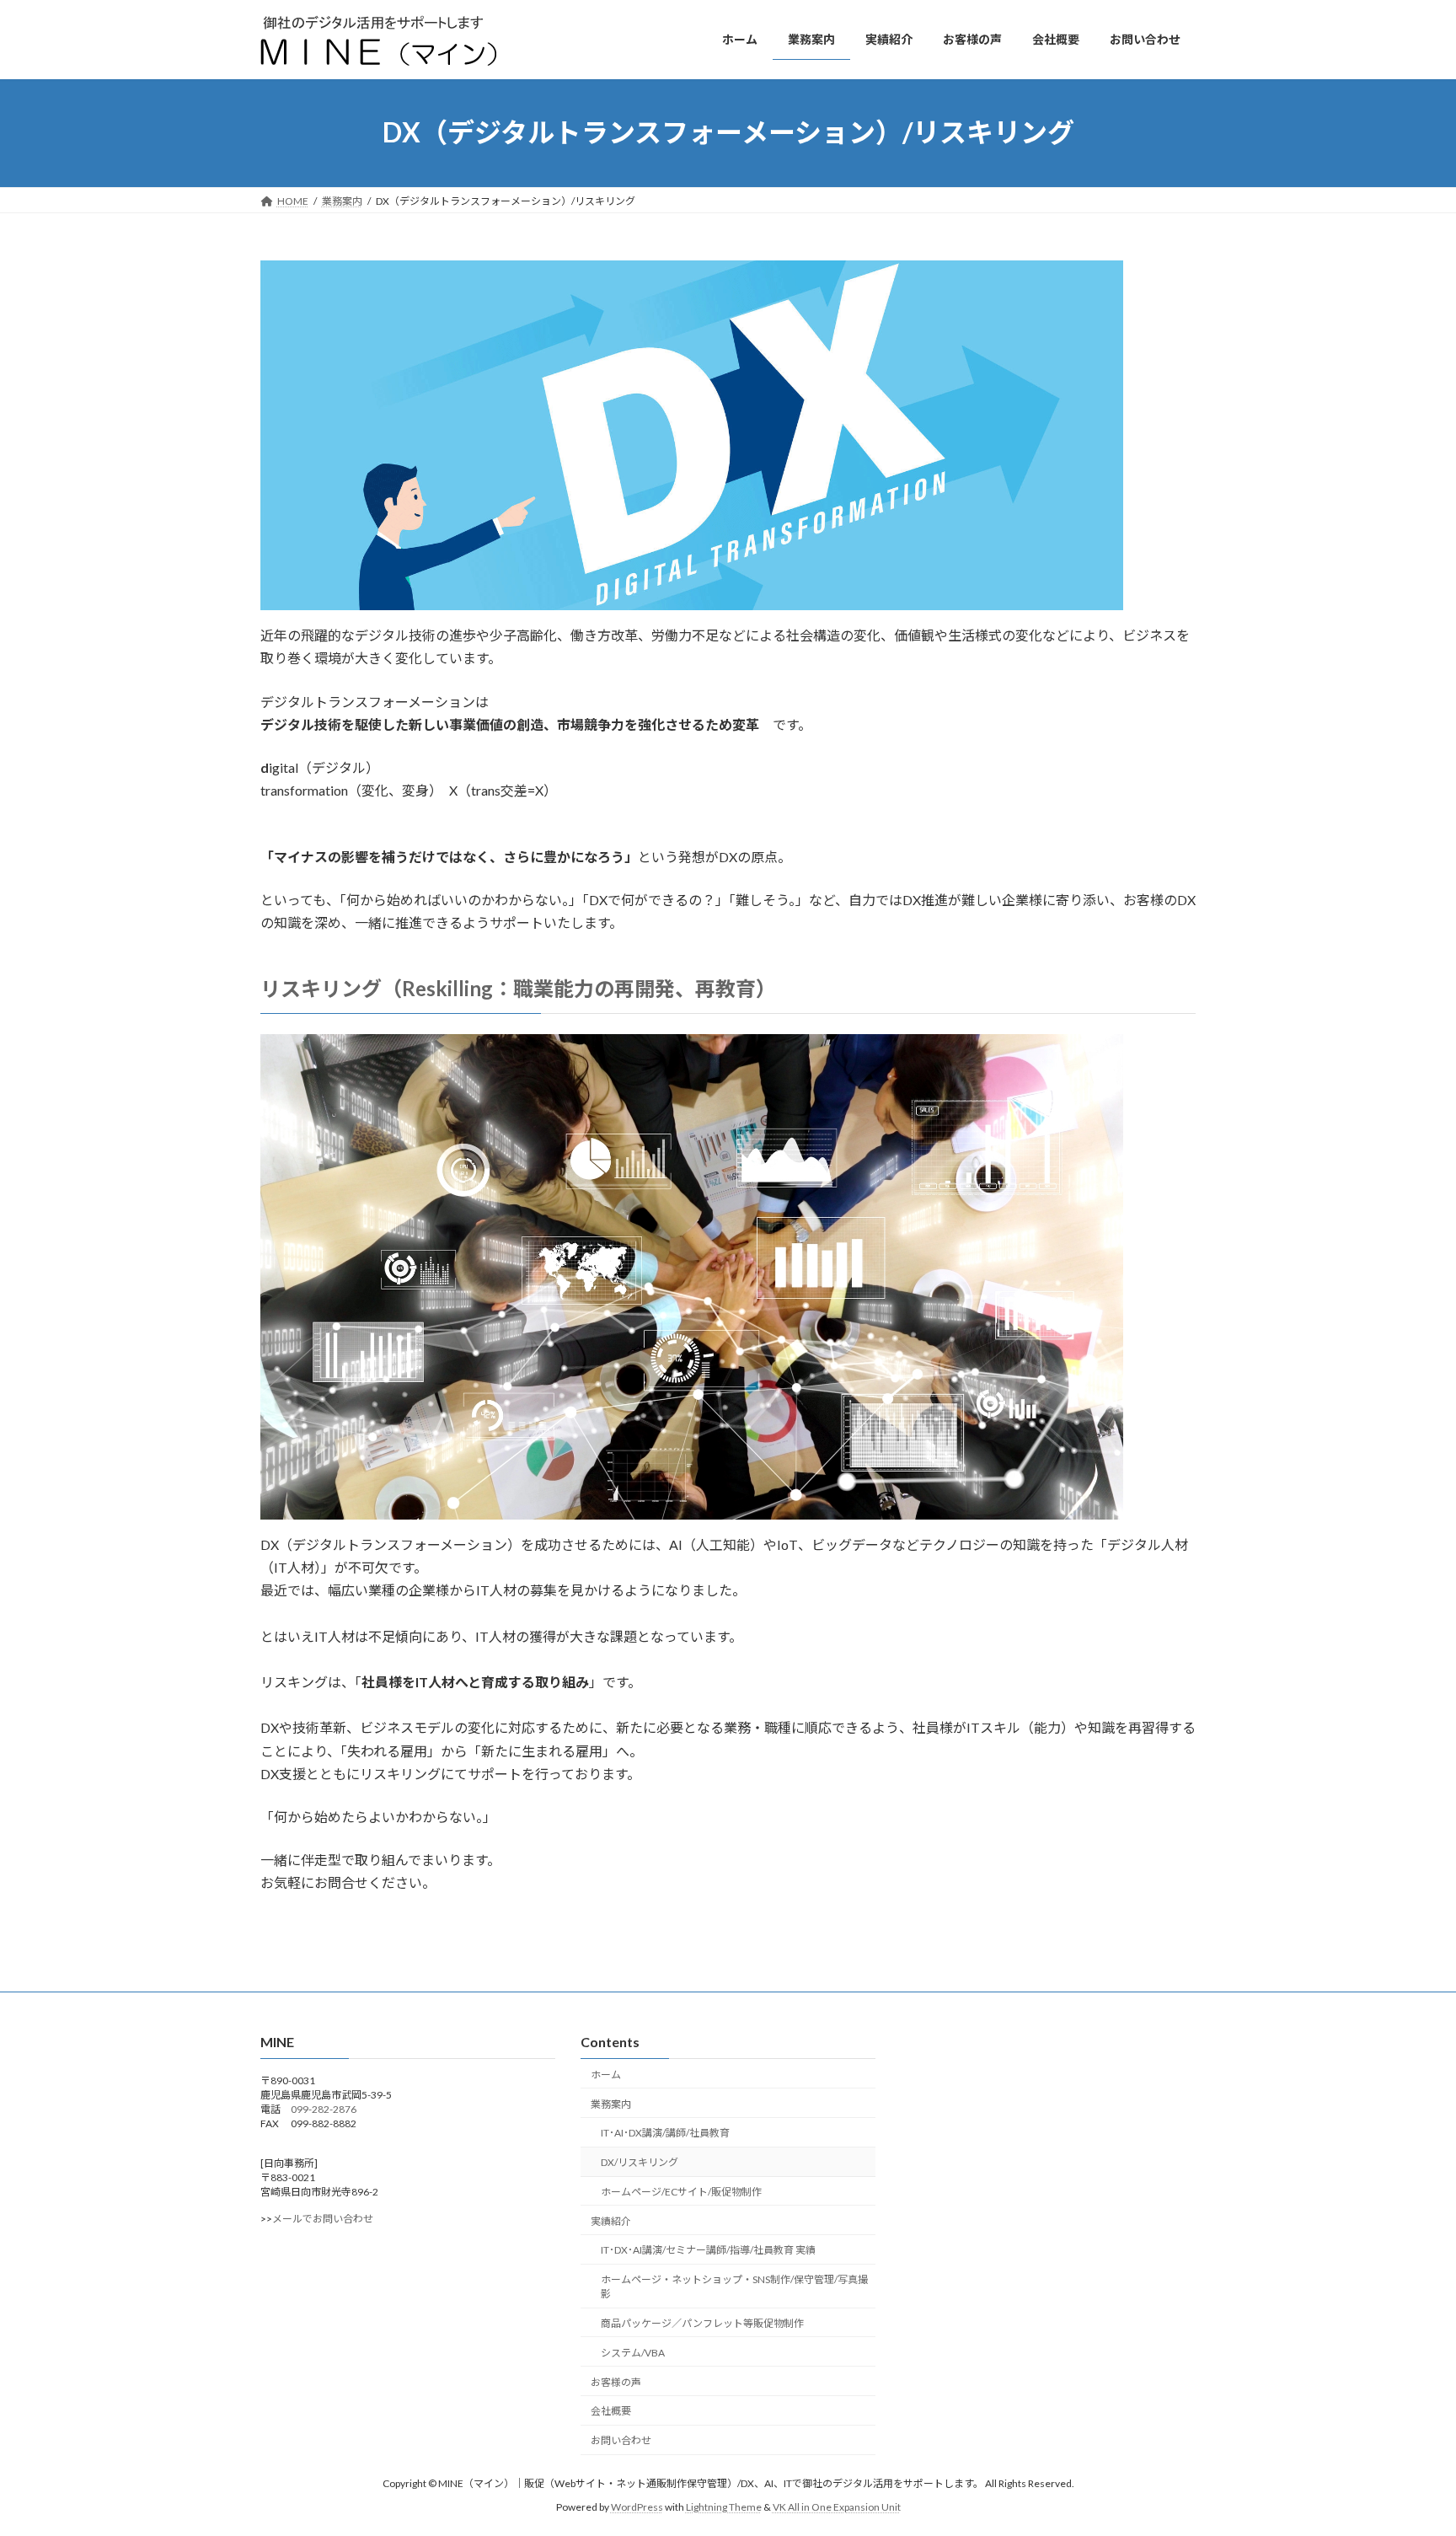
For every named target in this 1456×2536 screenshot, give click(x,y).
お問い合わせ (621, 2440)
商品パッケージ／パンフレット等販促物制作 (702, 2323)
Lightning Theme (724, 2507)
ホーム (606, 2075)
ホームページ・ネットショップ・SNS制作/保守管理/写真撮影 (734, 2287)
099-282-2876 (324, 2109)
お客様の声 (616, 2381)
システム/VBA (633, 2353)
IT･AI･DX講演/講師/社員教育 (665, 2133)
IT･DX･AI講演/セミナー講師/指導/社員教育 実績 (708, 2250)
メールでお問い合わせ (323, 2219)
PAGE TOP (1407, 2444)
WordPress (637, 2507)
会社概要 (611, 2411)
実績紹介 (611, 2221)
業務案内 (611, 2103)
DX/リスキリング (640, 2162)
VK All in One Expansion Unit (837, 2507)
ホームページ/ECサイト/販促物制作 (681, 2192)
